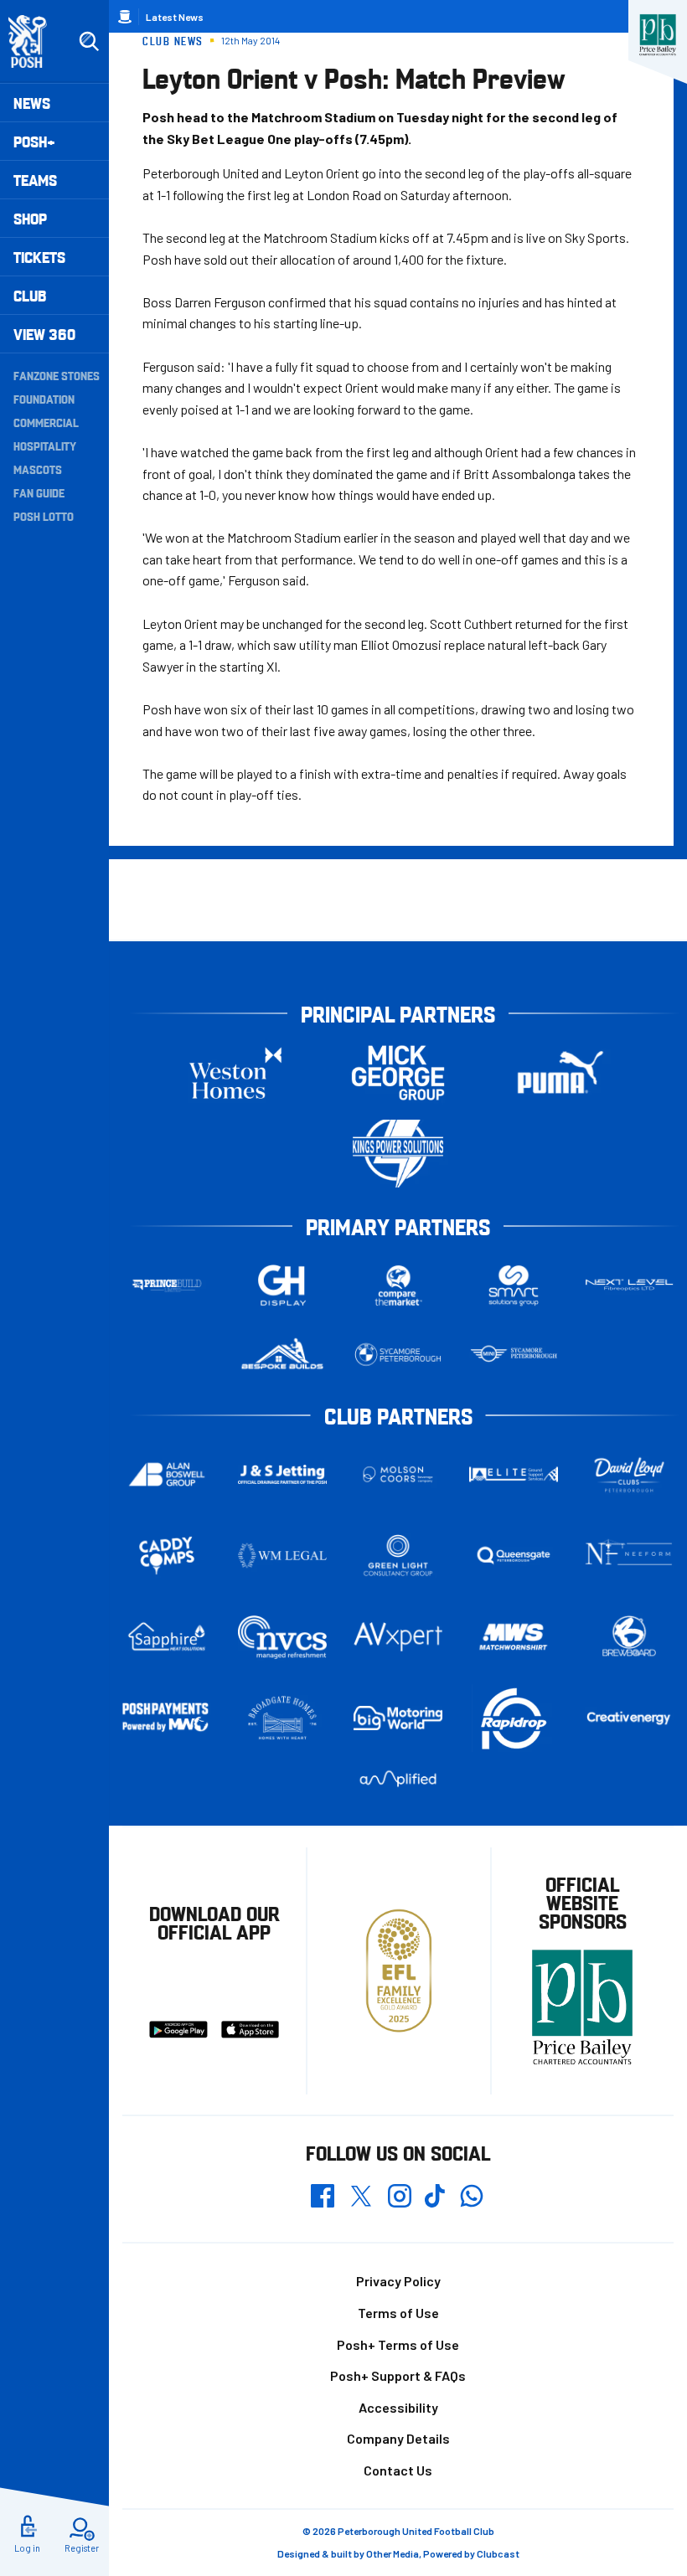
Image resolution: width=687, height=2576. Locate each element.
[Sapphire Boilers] (167, 1637)
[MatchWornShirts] (514, 1637)
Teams (35, 180)
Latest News (175, 17)
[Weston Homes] (235, 1072)
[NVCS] (282, 1637)
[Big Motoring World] (398, 1718)
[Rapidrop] (514, 1718)
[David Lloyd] (629, 1474)
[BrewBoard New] (629, 1637)
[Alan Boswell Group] (167, 1475)
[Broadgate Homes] (282, 1718)
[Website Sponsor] (658, 35)
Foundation (44, 399)
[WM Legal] (282, 1556)
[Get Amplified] (398, 1779)
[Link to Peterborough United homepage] (35, 41)
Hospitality (45, 446)
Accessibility (398, 2407)
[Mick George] (398, 1072)
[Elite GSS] (514, 1474)
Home (125, 17)
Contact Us (398, 2470)
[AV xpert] (398, 1637)
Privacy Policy (398, 2281)
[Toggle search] (89, 42)
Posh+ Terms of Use (398, 2344)
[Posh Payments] (167, 1718)
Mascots (38, 469)
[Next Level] (629, 1285)
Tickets (39, 257)
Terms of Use (398, 2313)
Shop (30, 218)
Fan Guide (39, 492)
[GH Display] (282, 1285)
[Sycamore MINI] (514, 1355)
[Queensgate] (514, 1556)
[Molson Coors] (398, 1474)
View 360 (44, 334)
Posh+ (34, 141)
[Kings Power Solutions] (398, 1154)
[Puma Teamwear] (560, 1072)
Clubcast (498, 2553)
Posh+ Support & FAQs (398, 2375)
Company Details (398, 2438)
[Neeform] (629, 1556)
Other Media (393, 2553)
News (32, 103)
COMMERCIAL (46, 422)
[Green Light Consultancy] (398, 1556)
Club (30, 295)
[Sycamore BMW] (398, 1355)
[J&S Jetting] (282, 1474)
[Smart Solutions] (514, 1285)
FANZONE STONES (57, 375)
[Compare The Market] (398, 1285)
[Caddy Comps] (167, 1556)
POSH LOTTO (44, 516)
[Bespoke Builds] (282, 1355)
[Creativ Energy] (629, 1718)
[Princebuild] (167, 1285)
